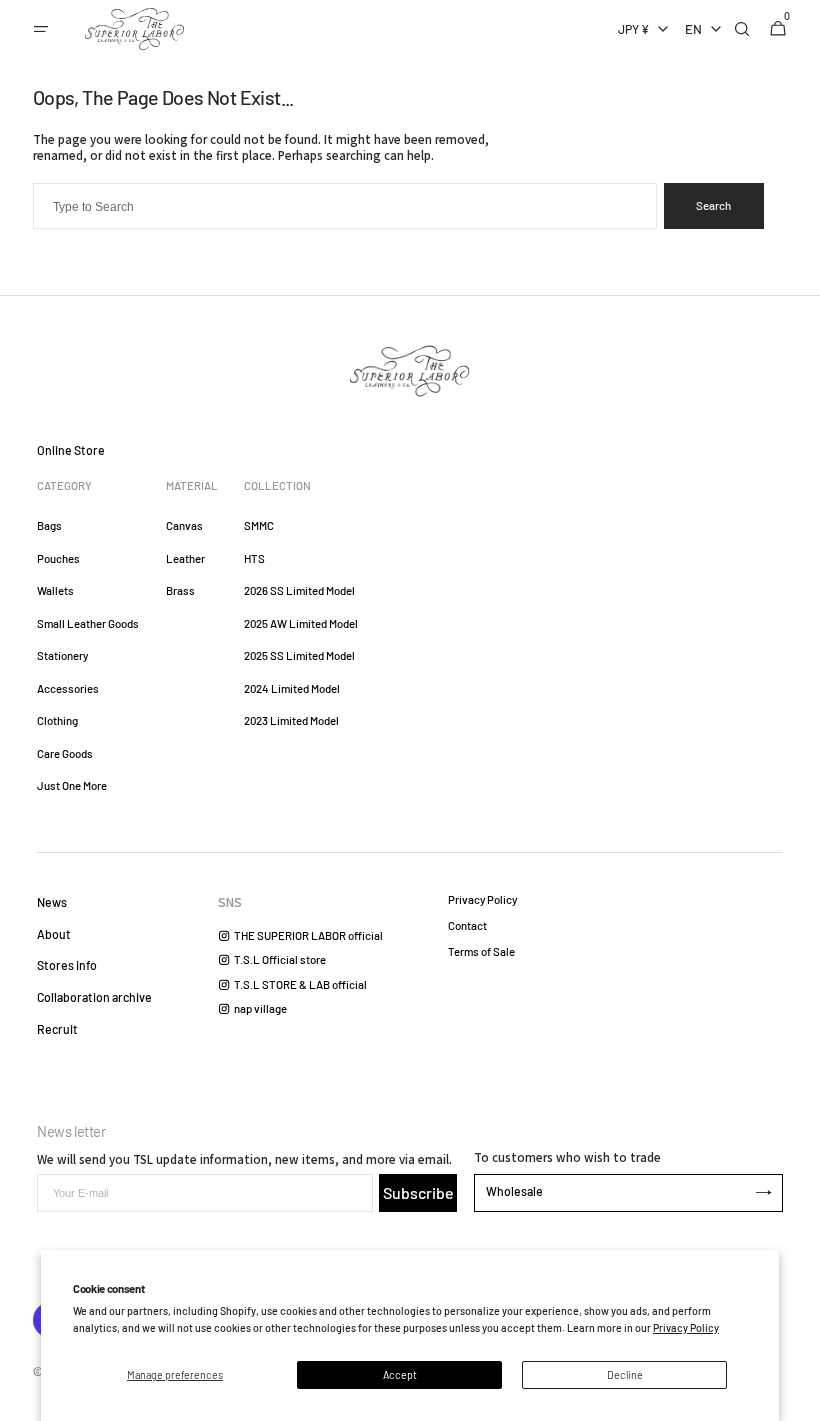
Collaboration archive (94, 997)
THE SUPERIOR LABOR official (308, 935)
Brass (180, 590)
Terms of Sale (481, 951)
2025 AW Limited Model (301, 623)
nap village (260, 1008)
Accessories (68, 688)
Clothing (57, 720)
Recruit (57, 1029)
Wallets (55, 590)
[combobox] (345, 206)
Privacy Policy (686, 1327)
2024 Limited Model (292, 688)
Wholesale (514, 1191)
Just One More (72, 785)
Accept (400, 1374)
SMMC (259, 525)
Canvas (184, 525)
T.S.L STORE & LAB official (300, 984)
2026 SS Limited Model (299, 590)
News (52, 902)
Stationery (62, 655)
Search (713, 205)
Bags (49, 525)
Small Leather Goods (88, 623)
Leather (185, 558)
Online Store (71, 450)
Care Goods (65, 753)
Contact (467, 925)
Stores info (67, 965)
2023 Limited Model (291, 720)
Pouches (58, 558)
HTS (254, 558)
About (54, 934)
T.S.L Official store (280, 959)
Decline (625, 1374)
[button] (41, 29)
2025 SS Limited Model (299, 655)
